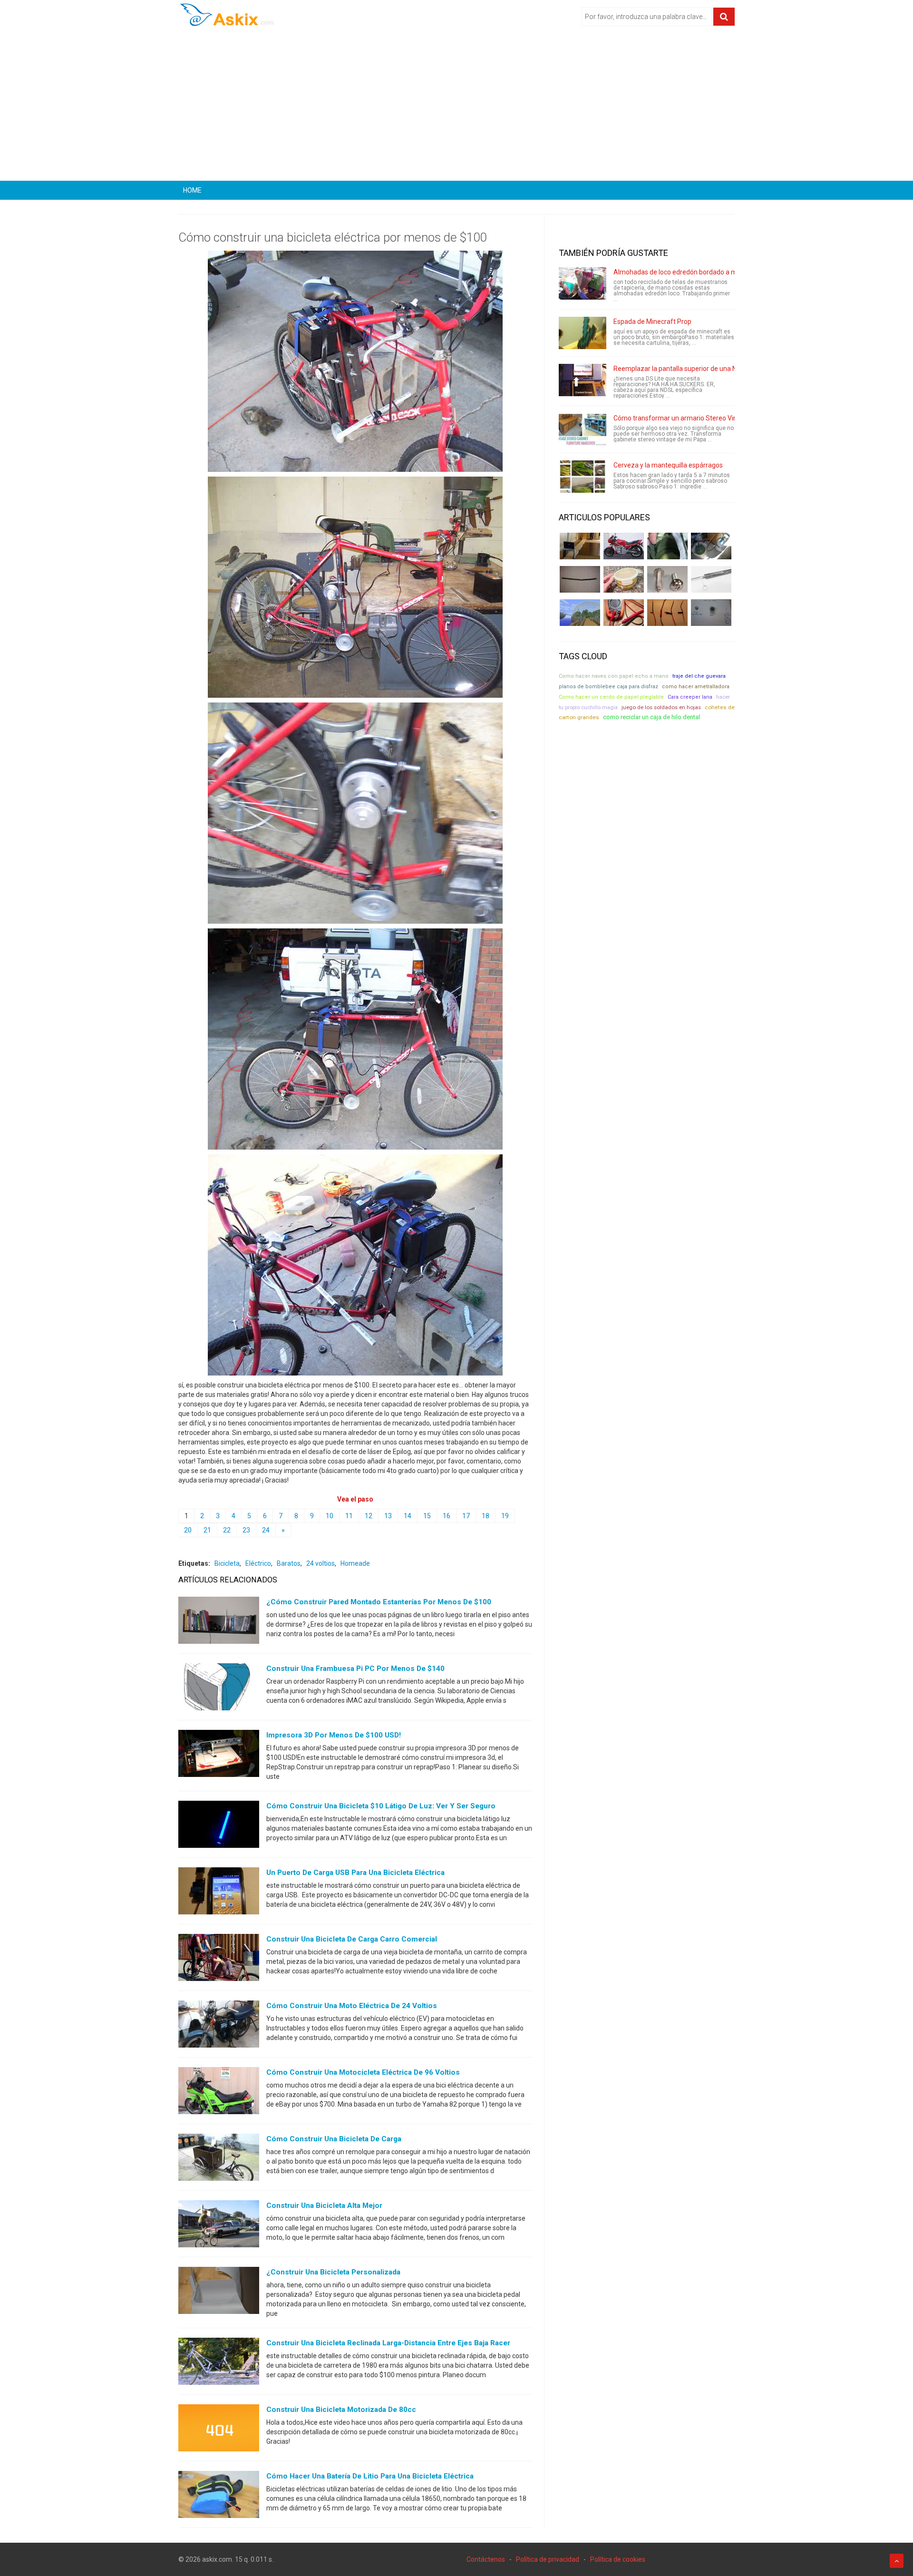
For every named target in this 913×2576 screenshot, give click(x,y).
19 (505, 1516)
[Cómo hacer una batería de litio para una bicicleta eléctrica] (219, 2497)
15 (427, 1516)
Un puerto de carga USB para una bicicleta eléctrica (355, 1873)
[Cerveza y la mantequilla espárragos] (583, 477)
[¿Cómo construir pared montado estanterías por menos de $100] (219, 1622)
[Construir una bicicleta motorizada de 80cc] (219, 2430)
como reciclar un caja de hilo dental (651, 717)
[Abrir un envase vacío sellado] (624, 579)
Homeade (355, 1563)
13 (388, 1516)
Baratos (289, 1563)
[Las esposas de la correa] (580, 579)
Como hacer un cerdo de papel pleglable (611, 697)
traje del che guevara (699, 676)
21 (207, 1530)
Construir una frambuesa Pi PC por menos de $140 (355, 1669)
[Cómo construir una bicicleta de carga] (219, 2159)
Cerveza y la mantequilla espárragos (668, 465)
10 (330, 1516)
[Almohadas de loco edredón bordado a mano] (583, 283)
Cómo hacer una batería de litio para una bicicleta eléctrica (370, 2476)
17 (466, 1516)
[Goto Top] (897, 2561)
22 (227, 1530)
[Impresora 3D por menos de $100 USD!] (219, 1756)
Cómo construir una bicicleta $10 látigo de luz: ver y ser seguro (381, 1806)
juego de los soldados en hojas (661, 707)
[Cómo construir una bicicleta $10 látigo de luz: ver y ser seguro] (219, 1826)
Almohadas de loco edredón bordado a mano (681, 272)
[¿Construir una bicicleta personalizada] (219, 2293)
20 (188, 1530)
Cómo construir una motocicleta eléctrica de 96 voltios (363, 2072)
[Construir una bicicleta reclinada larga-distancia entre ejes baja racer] (219, 2363)
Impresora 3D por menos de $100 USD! (334, 1735)
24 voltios (321, 1563)
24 (266, 1530)
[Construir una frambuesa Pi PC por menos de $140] (219, 1689)
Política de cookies (618, 2559)
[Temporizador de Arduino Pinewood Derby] (580, 546)
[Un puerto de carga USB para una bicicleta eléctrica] (219, 1893)
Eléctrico (258, 1563)
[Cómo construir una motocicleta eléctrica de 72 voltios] (624, 546)
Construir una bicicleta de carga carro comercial (352, 1939)
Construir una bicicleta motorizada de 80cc (341, 2410)
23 (246, 1530)
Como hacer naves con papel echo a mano (614, 676)
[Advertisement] (456, 107)
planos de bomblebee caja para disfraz (608, 687)
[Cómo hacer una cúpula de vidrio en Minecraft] (580, 613)
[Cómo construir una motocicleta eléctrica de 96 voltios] (219, 2093)
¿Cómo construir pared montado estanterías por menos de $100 (379, 1602)
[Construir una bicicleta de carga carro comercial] (219, 1960)
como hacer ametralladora (696, 687)
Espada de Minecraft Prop (652, 322)
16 (447, 1516)
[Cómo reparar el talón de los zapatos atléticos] (667, 546)
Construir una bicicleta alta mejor (324, 2205)
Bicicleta (227, 1563)
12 (369, 1516)
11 (349, 1516)
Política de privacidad (548, 2559)
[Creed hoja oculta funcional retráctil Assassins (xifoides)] (711, 579)
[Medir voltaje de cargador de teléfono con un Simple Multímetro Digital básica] (624, 613)
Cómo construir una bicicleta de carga (334, 2139)
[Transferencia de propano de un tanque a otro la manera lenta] (711, 546)
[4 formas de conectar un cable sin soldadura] (667, 613)
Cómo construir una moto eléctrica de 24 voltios (352, 2006)
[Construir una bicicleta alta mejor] (219, 2226)
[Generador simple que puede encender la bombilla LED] (711, 613)
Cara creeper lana (690, 697)
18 (486, 1516)
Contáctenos (486, 2559)
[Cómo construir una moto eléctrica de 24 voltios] (219, 2026)
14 (408, 1516)
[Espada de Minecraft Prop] (583, 333)
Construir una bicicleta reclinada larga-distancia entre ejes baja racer (388, 2343)
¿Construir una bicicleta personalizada (333, 2272)
